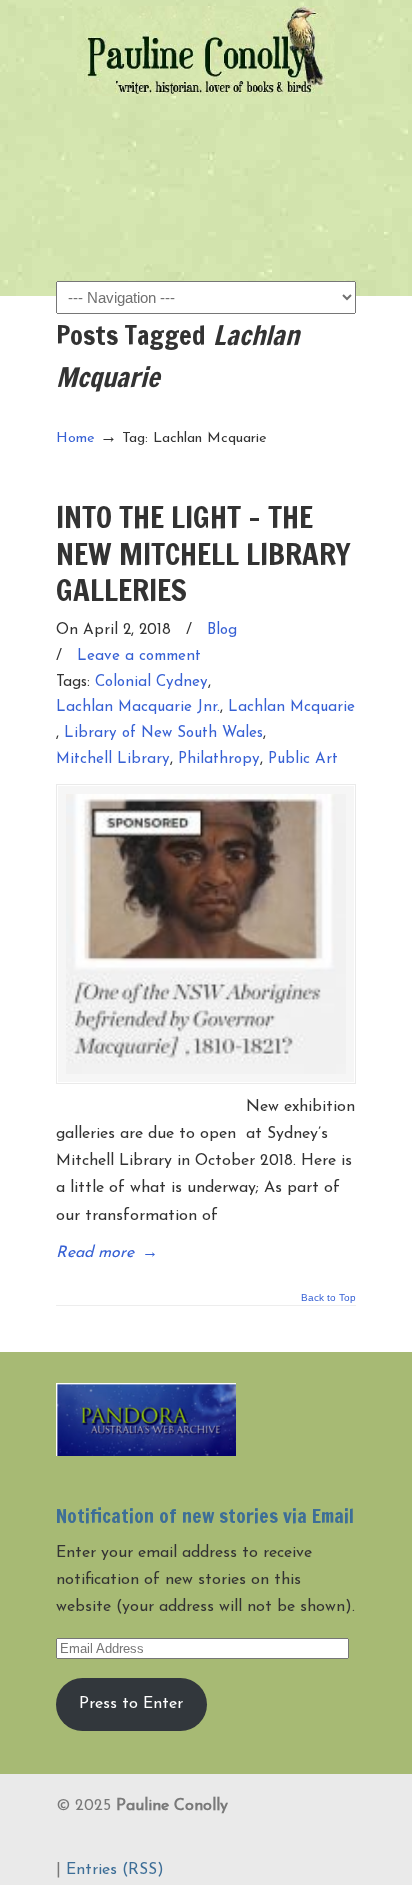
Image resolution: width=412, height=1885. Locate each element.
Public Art (303, 759)
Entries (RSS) (115, 1870)
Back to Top (328, 1298)
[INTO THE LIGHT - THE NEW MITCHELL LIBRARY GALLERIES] (206, 934)
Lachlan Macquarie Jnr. (138, 707)
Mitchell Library (113, 759)
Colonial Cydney (151, 682)
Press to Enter (131, 1704)
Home (75, 438)
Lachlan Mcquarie (291, 707)
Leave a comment (139, 656)
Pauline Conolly (206, 51)
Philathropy (219, 759)
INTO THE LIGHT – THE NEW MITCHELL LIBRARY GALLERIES (203, 553)
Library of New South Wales (163, 733)
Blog (222, 630)
